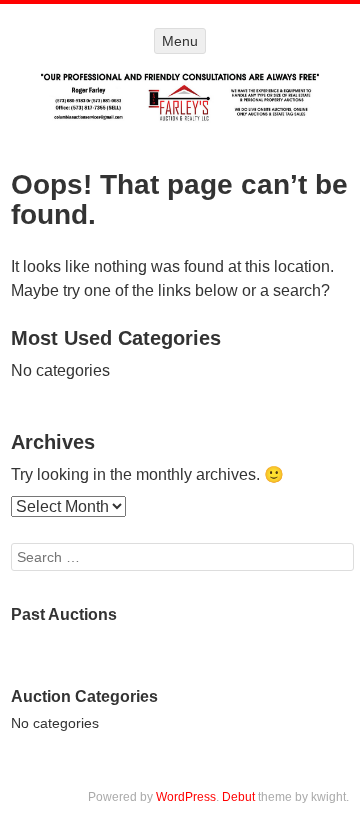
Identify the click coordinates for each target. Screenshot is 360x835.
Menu (180, 41)
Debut (238, 797)
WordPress (186, 797)
